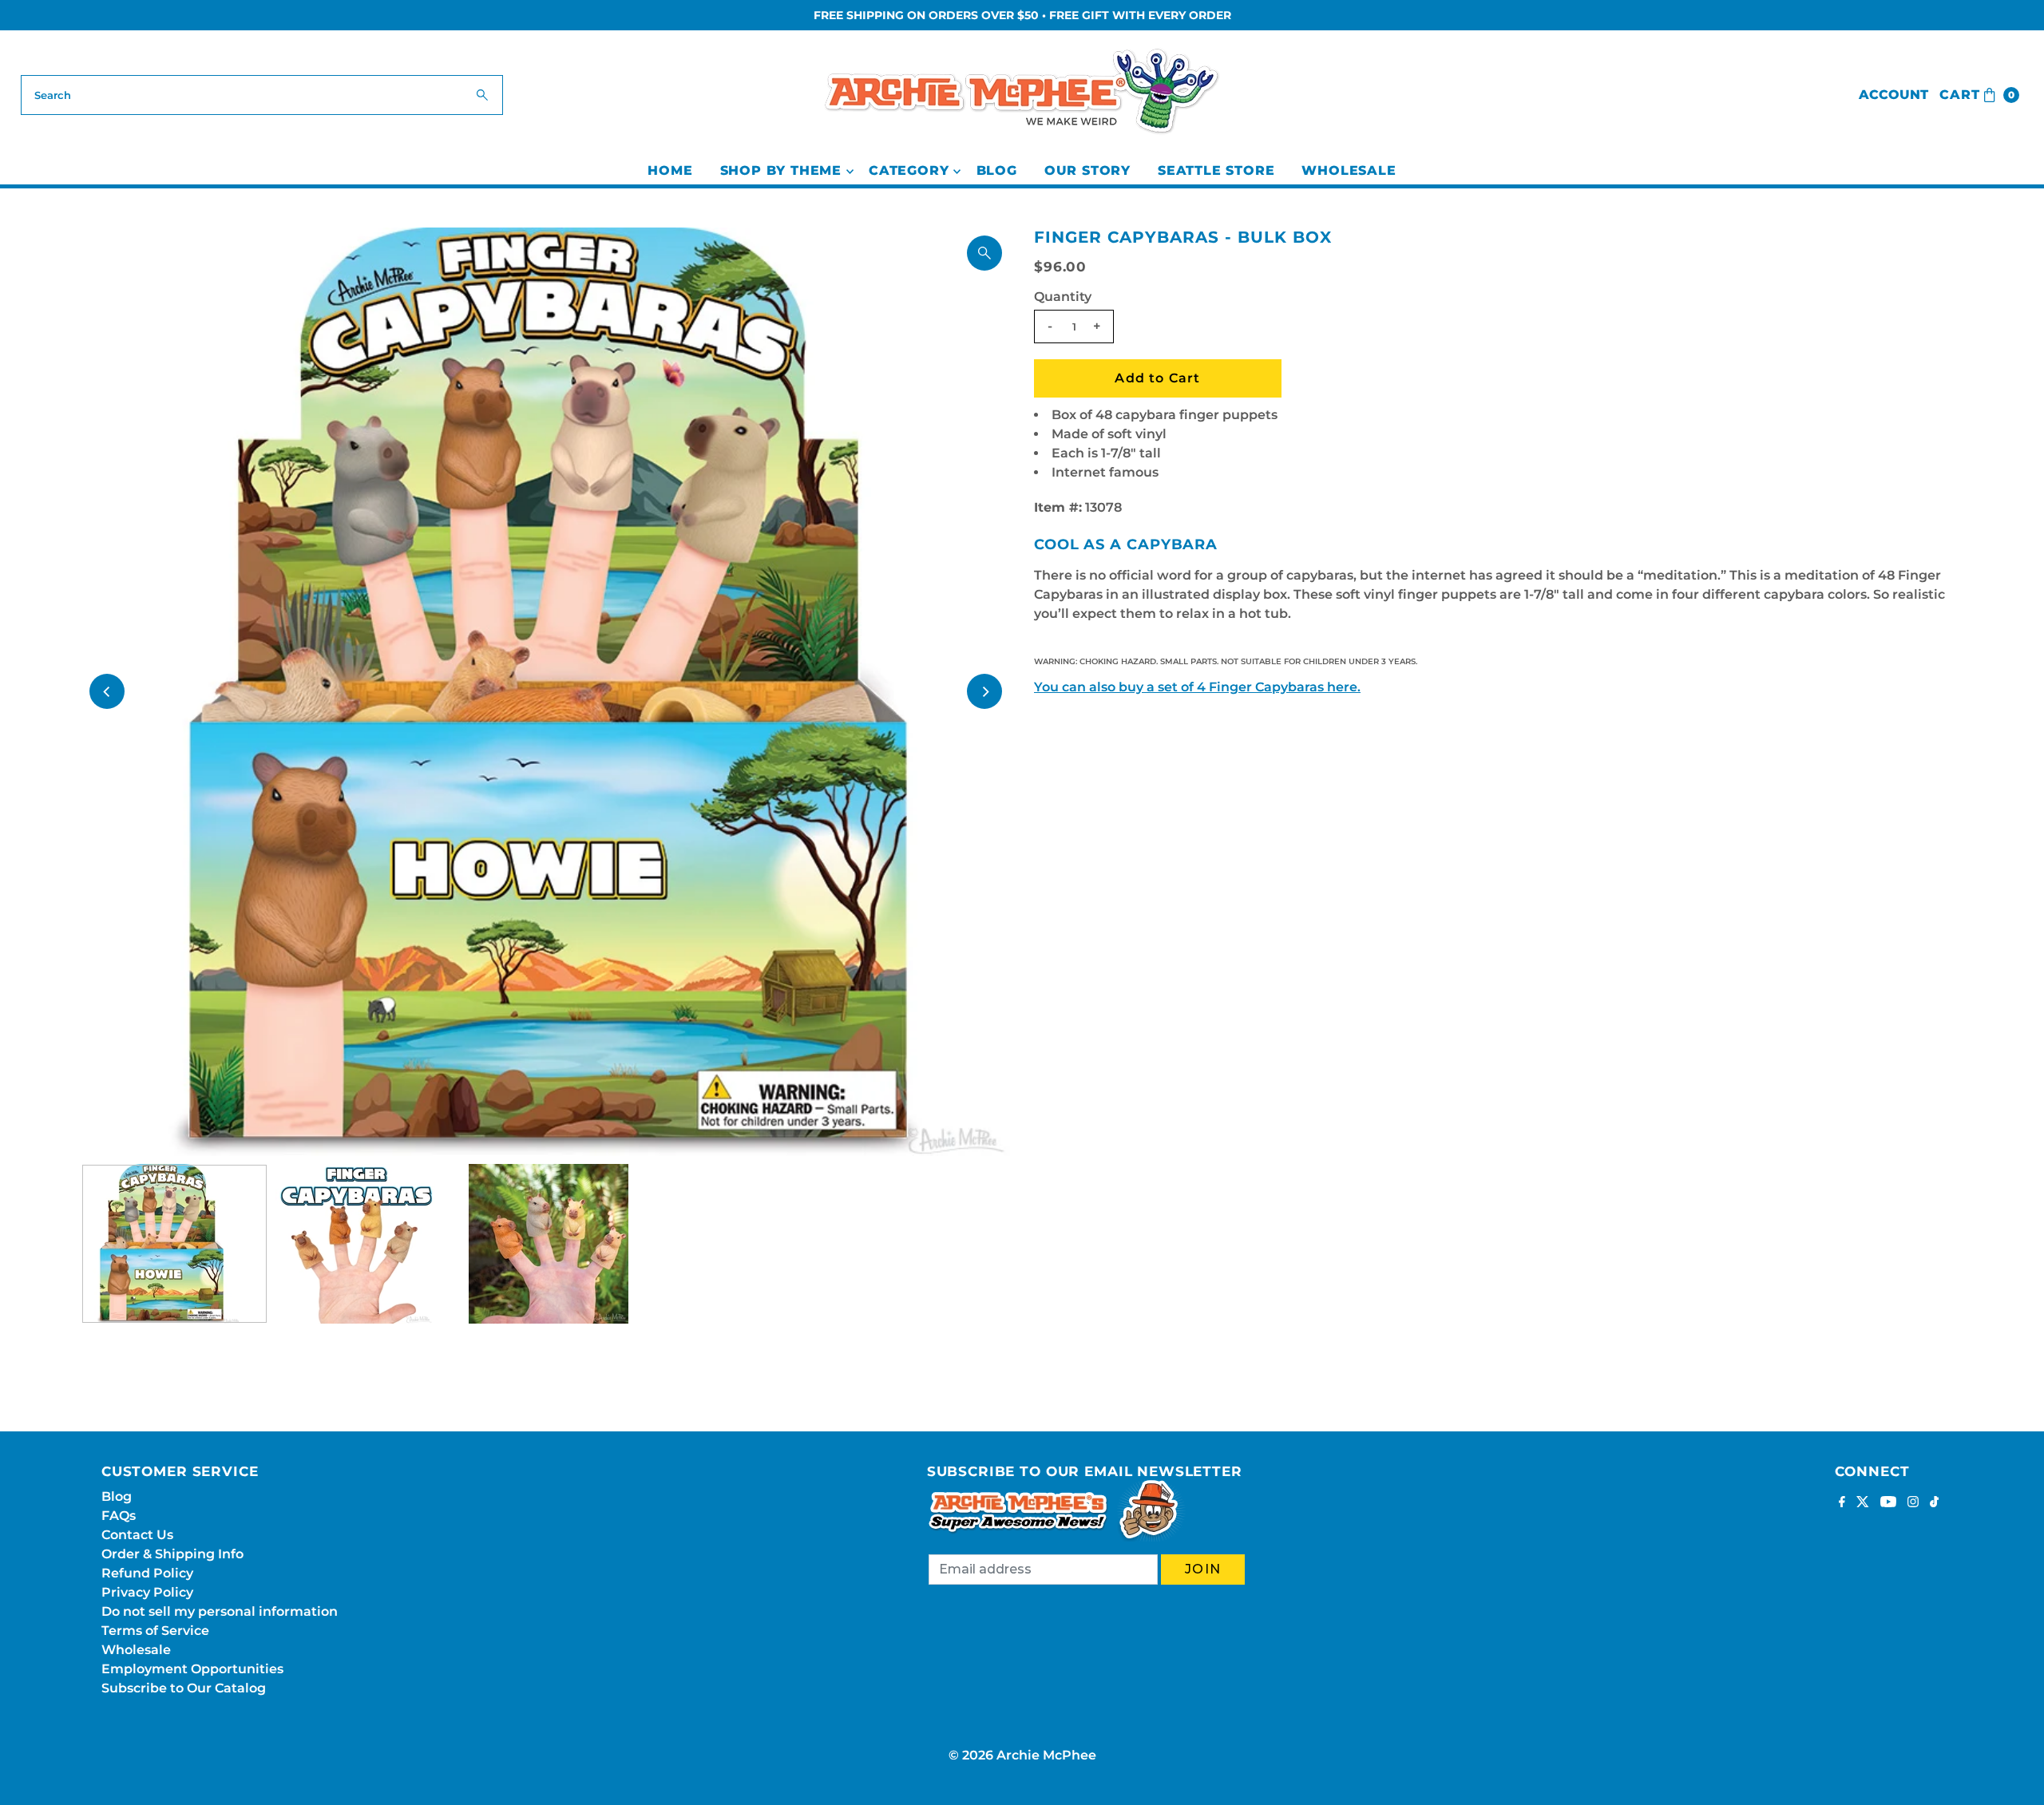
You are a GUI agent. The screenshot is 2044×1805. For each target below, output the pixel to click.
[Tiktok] (1934, 1503)
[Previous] (107, 691)
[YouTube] (1888, 1503)
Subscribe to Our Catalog (184, 1688)
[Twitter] (1863, 1503)
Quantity (1063, 297)
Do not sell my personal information (220, 1611)
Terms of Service (155, 1631)
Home (670, 170)
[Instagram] (1913, 1503)
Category (909, 170)
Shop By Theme (781, 170)
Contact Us (137, 1535)
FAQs (119, 1516)
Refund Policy (147, 1573)
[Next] (984, 691)
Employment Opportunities (192, 1669)
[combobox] (262, 95)
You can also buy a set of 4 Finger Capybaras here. (1197, 687)
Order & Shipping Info (172, 1554)
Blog (997, 170)
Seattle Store (1216, 170)
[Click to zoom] (984, 253)
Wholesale (1349, 170)
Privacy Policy (147, 1592)
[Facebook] (1842, 1503)
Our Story (1087, 170)
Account (1893, 95)
